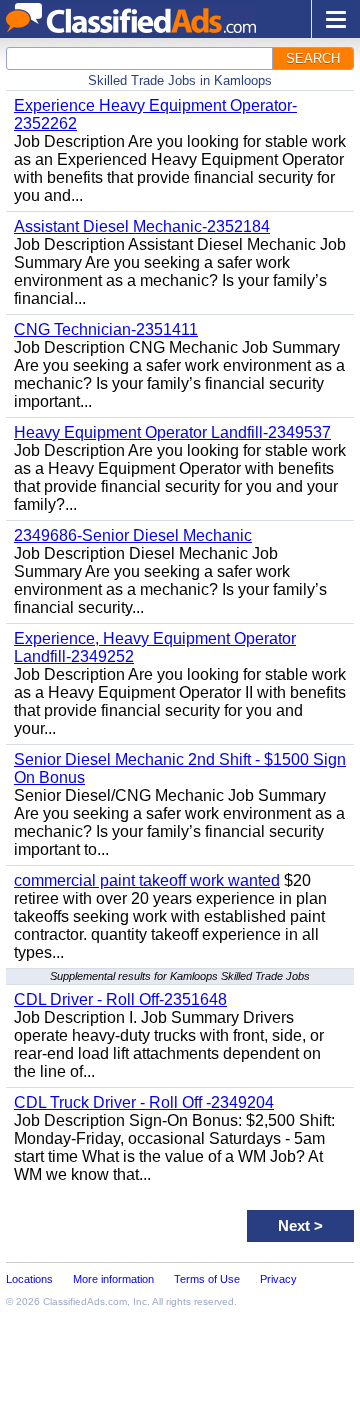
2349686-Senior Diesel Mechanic (133, 535)
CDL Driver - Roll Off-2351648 (120, 999)
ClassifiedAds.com (85, 1301)
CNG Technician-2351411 (106, 329)
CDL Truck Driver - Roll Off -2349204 (144, 1102)
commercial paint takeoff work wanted (147, 880)
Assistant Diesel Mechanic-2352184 (142, 226)
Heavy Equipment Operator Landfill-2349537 (172, 432)
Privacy (278, 1279)
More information (113, 1279)
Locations (29, 1279)
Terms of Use (207, 1279)
